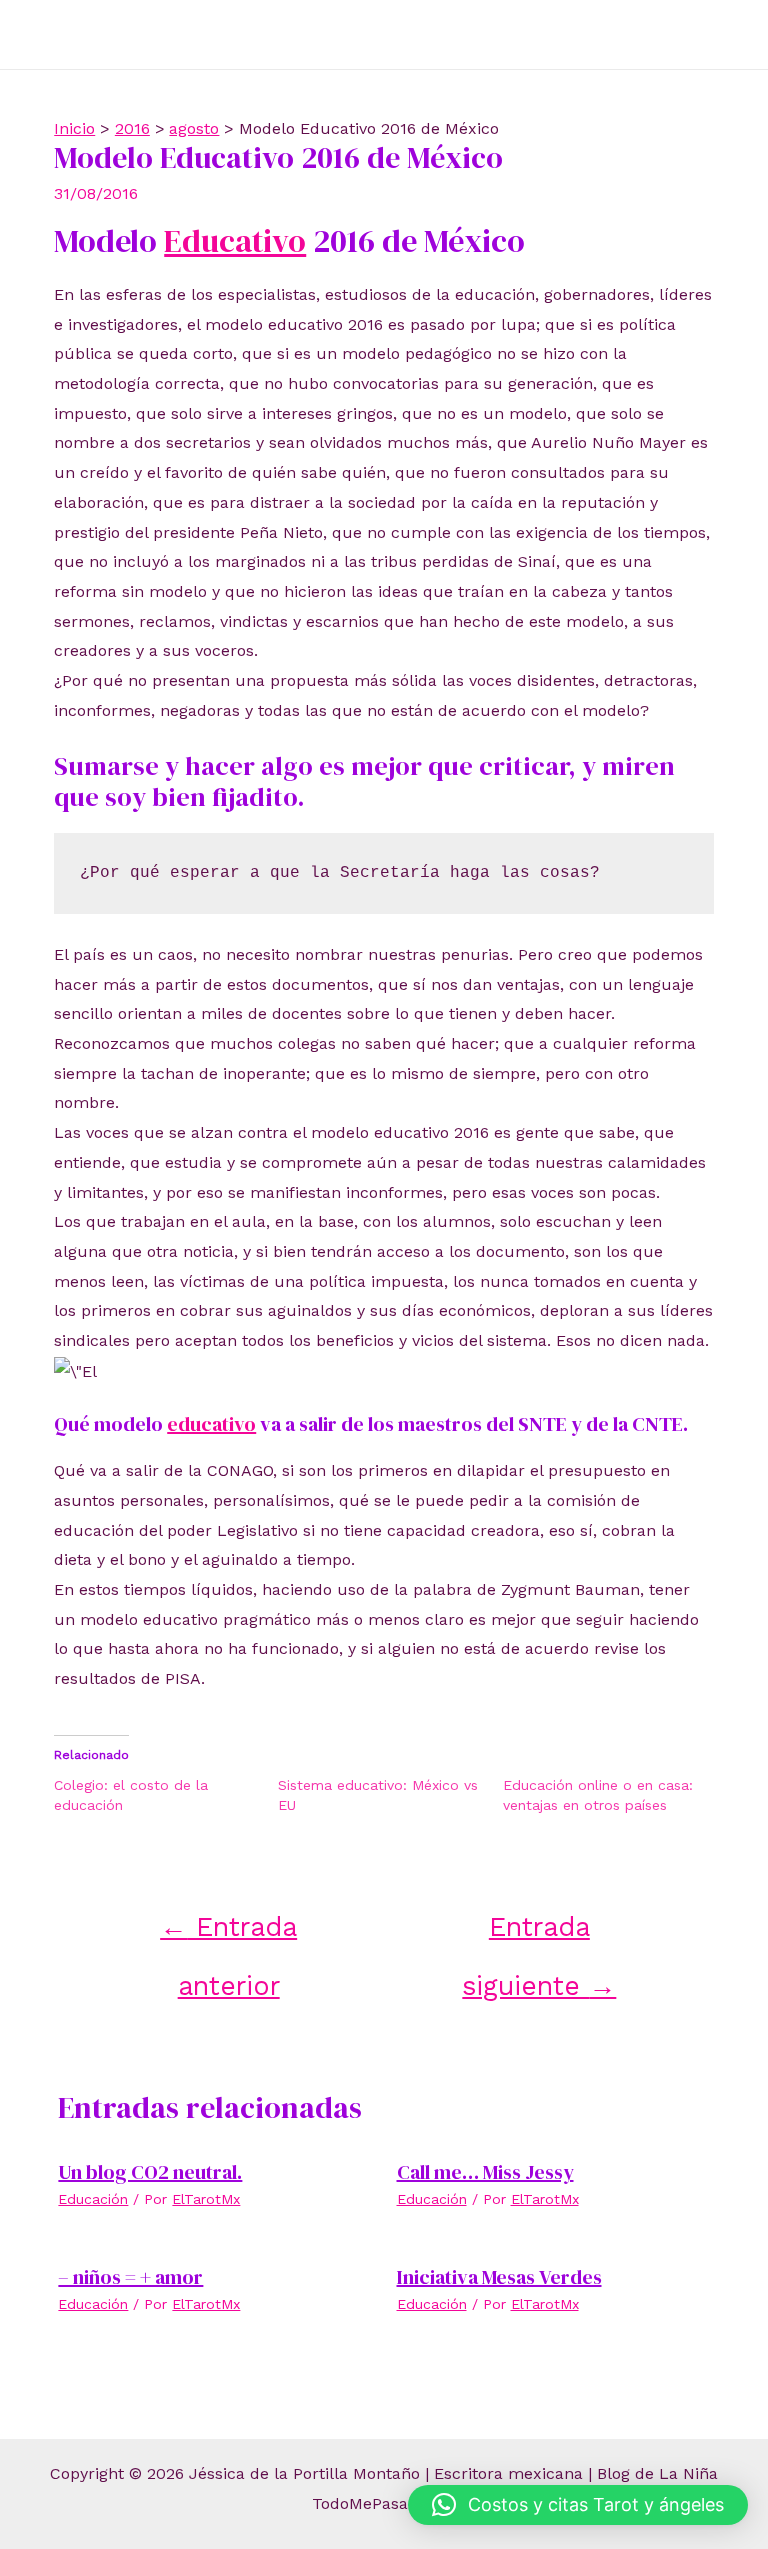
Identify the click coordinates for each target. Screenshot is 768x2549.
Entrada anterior (228, 1935)
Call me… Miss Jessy (485, 2172)
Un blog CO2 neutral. (150, 2172)
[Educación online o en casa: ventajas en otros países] (615, 1795)
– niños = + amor (130, 2277)
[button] (578, 2505)
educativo (211, 1424)
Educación (93, 2199)
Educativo (235, 241)
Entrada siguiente (539, 1935)
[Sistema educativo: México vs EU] (390, 1795)
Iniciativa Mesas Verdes (499, 2277)
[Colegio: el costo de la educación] (166, 1795)
